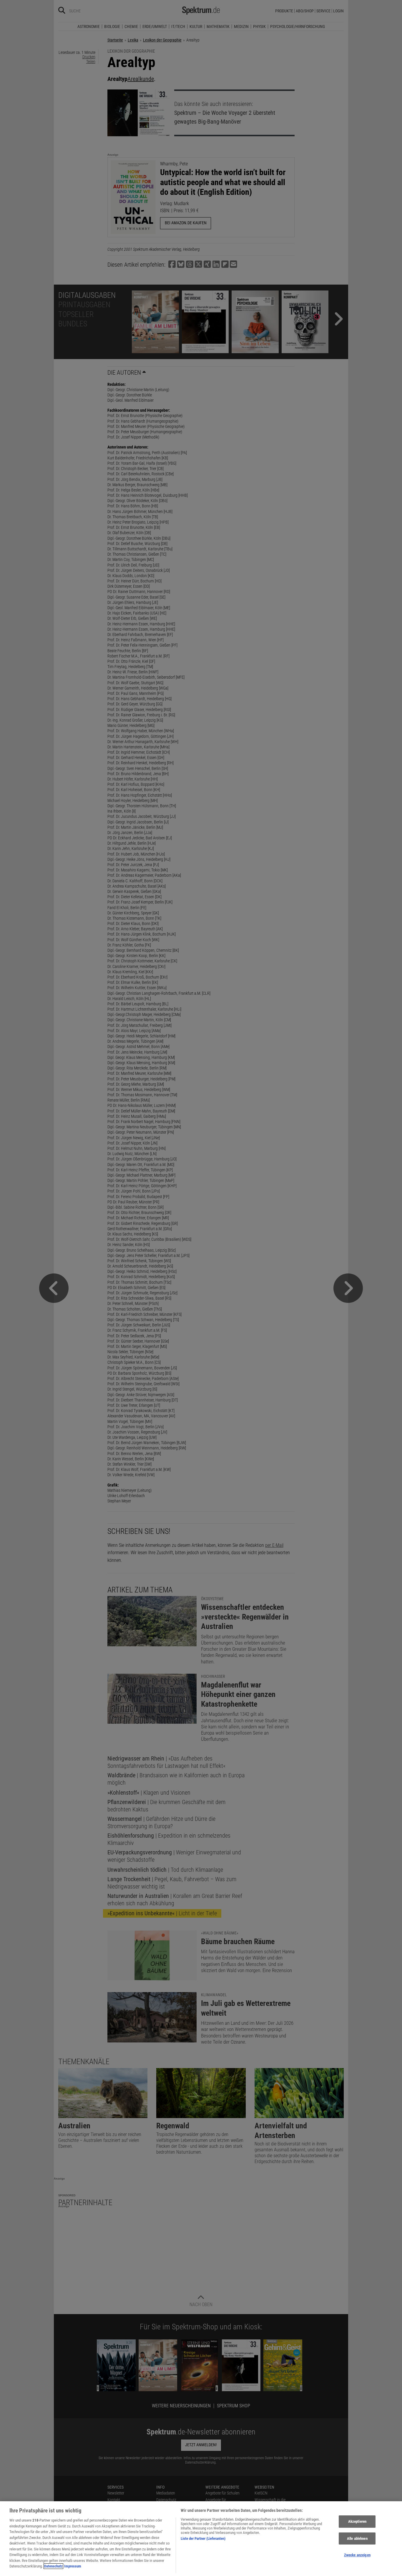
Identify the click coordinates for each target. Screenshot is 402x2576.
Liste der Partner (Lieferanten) (203, 2538)
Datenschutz (53, 2566)
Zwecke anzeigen (357, 2555)
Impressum (73, 2566)
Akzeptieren (357, 2521)
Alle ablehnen (357, 2538)
